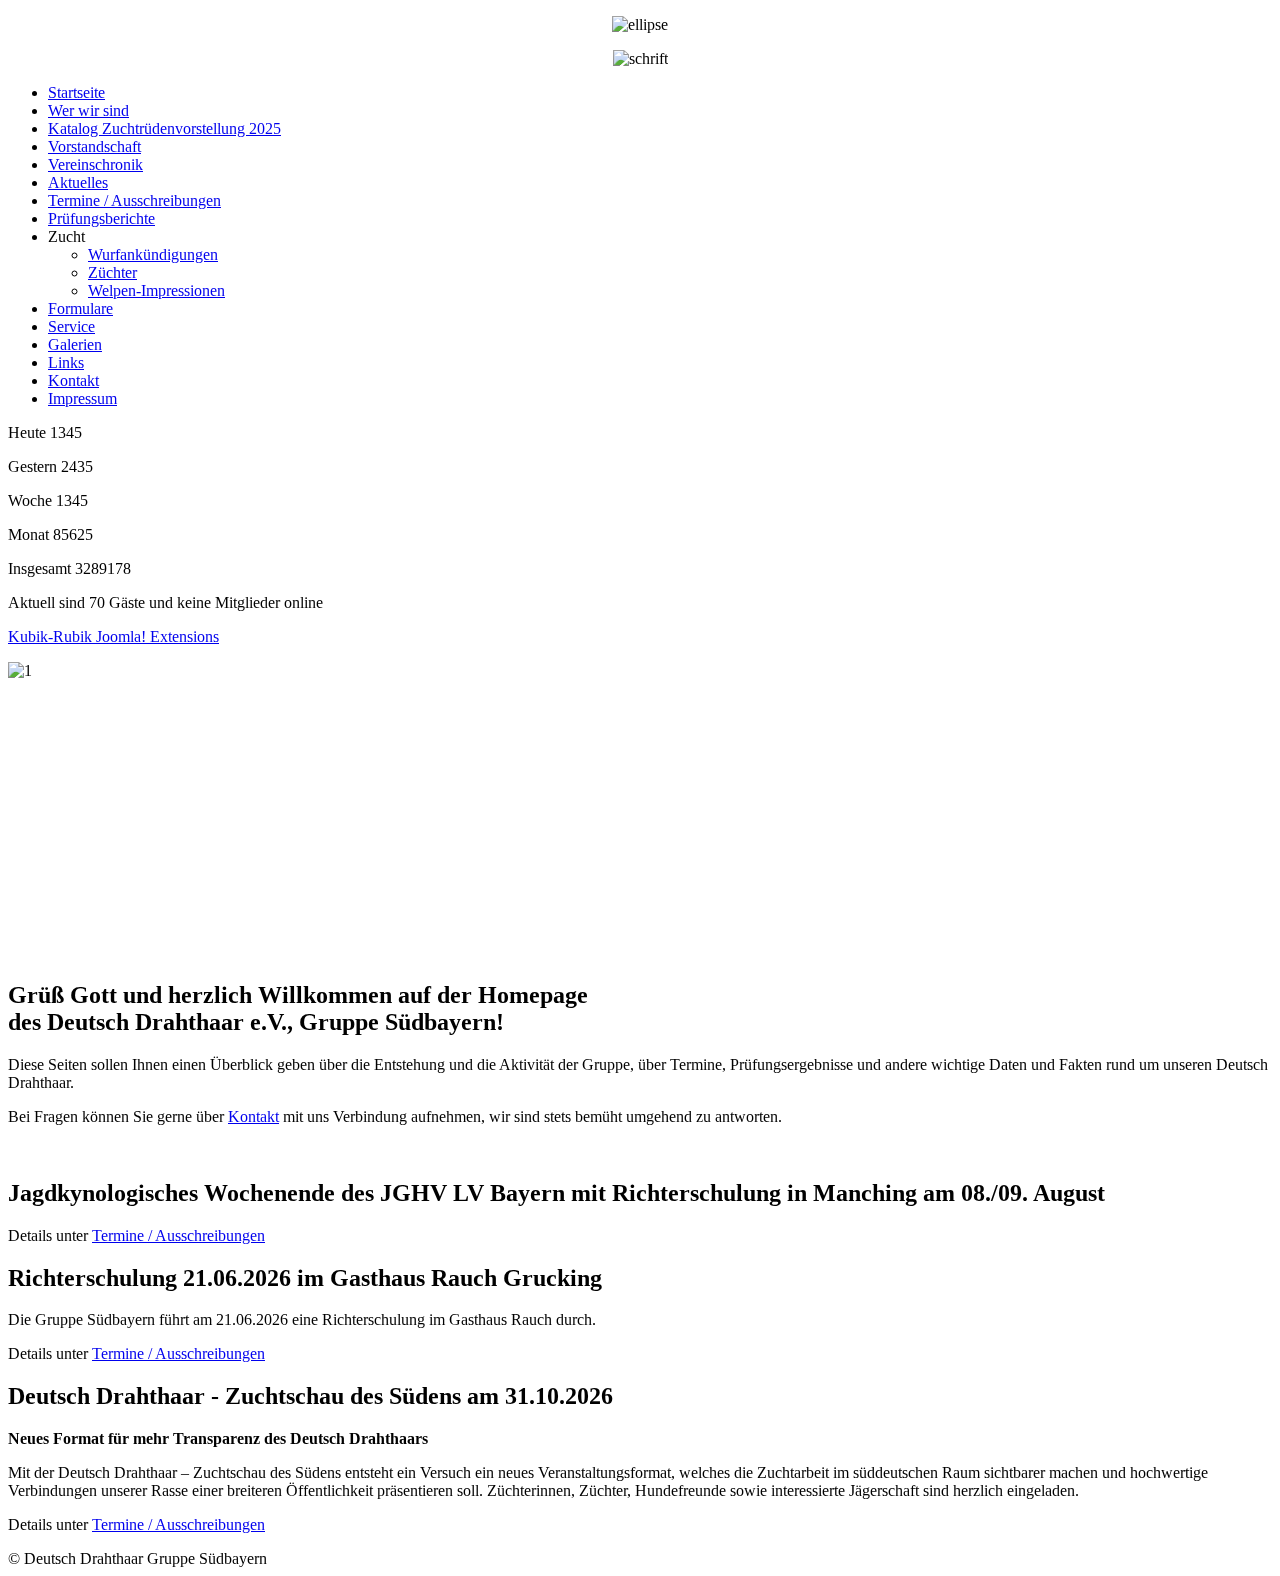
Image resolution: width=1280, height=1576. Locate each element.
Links (66, 362)
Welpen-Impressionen (156, 290)
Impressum (82, 398)
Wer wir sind (88, 110)
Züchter (112, 272)
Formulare (80, 308)
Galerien (75, 344)
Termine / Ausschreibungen (134, 200)
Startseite (76, 92)
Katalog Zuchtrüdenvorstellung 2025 (164, 128)
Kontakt (73, 380)
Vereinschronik (95, 164)
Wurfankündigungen (153, 254)
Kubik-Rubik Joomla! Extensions (113, 636)
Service (71, 326)
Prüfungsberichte (101, 218)
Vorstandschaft (94, 146)
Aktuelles (78, 182)
